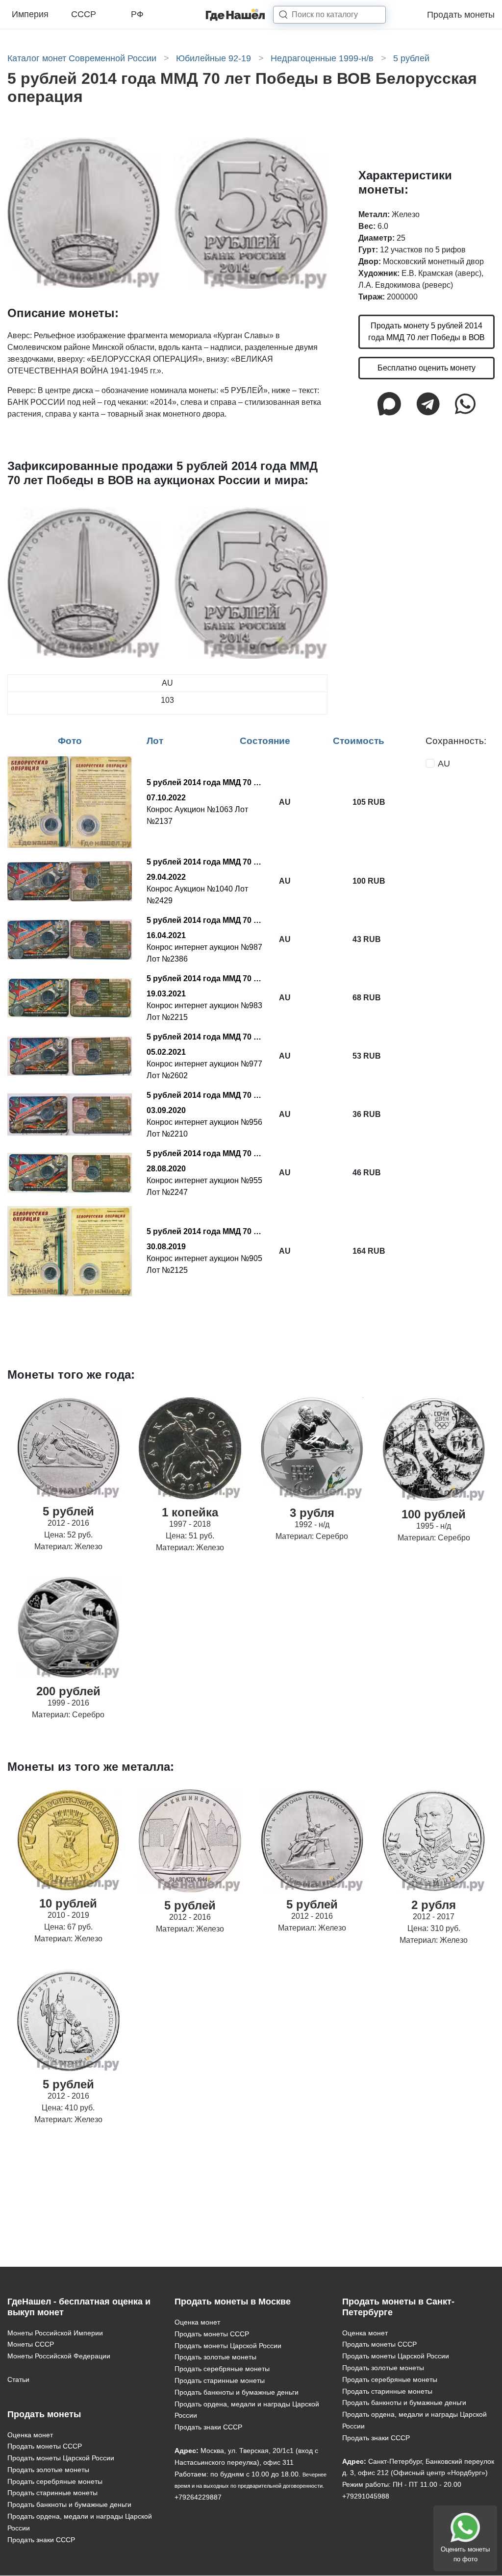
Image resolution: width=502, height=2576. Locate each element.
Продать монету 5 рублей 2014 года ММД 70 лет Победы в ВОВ (427, 332)
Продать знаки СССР (41, 2540)
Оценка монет (30, 2435)
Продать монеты (461, 15)
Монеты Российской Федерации (59, 2356)
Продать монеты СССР (45, 2446)
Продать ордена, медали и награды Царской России (80, 2522)
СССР (84, 14)
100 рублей (434, 1514)
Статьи (18, 2379)
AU (444, 764)
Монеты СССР (31, 2344)
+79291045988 (366, 2496)
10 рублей (68, 1903)
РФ (137, 14)
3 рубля (312, 1513)
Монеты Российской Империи (55, 2333)
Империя (30, 14)
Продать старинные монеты (52, 2493)
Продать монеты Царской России (61, 2458)
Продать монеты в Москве (233, 2302)
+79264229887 (198, 2497)
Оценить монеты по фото (465, 2554)
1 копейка (190, 1512)
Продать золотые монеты (48, 2470)
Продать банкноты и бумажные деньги (69, 2504)
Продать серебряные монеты (55, 2481)
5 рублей (68, 1511)
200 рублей (68, 1691)
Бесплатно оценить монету (427, 368)
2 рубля (434, 1905)
